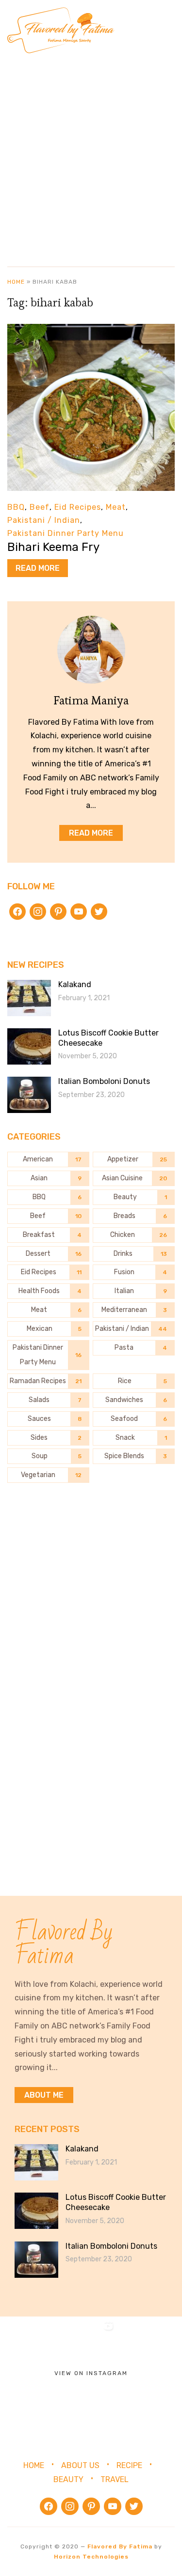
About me (44, 2095)
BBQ (16, 507)
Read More (38, 568)
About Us (80, 2465)
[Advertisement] (91, 156)
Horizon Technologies (91, 2557)
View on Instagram (91, 2373)
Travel (115, 2479)
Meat (116, 507)
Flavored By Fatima (120, 2546)
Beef (40, 507)
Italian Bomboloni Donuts (104, 1081)
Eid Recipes (78, 507)
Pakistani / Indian (44, 520)
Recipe (129, 2465)
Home (16, 282)
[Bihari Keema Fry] (91, 330)
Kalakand (75, 984)
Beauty (68, 2479)
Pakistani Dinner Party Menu (66, 533)
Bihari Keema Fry (53, 547)
